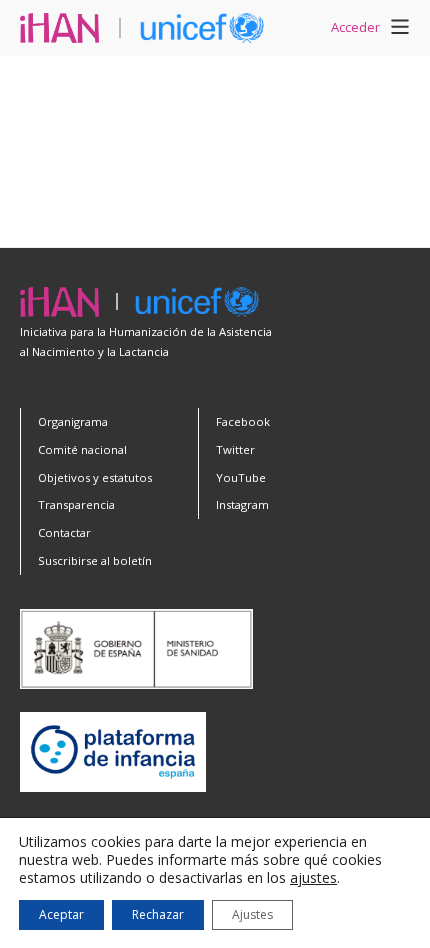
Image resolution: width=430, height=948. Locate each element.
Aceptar (61, 914)
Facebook (243, 421)
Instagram (242, 504)
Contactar (64, 532)
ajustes (313, 878)
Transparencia (76, 504)
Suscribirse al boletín (95, 560)
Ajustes (252, 914)
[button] (400, 30)
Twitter (235, 449)
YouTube (241, 477)
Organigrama (73, 421)
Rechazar (158, 914)
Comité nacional (82, 449)
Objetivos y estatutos (95, 477)
